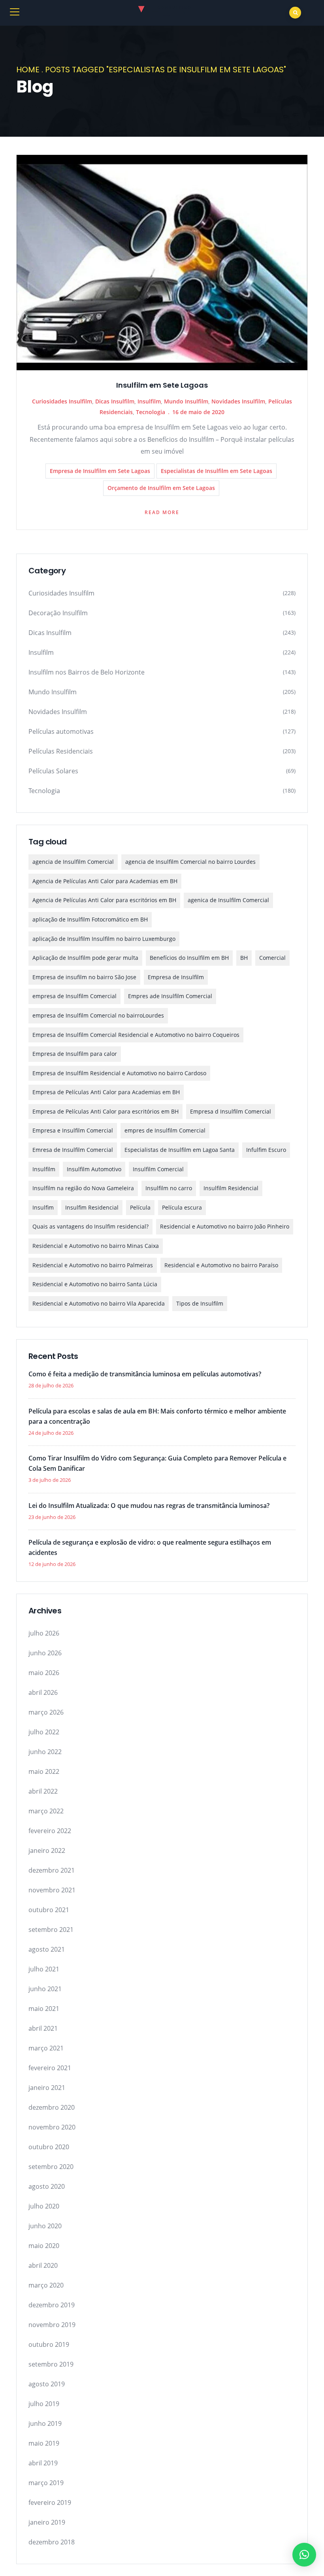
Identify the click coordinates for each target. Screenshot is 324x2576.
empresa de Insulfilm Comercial (74, 996)
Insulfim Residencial (92, 1207)
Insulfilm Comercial (158, 1169)
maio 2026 (44, 1673)
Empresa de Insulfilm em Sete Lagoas (100, 471)
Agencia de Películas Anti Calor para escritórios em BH (104, 900)
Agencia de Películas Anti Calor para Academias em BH (105, 881)
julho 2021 (44, 1969)
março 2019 (46, 2483)
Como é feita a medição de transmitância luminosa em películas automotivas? (145, 1374)
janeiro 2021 (47, 2088)
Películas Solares (53, 771)
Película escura (182, 1207)
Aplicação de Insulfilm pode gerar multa (85, 958)
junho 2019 (45, 2423)
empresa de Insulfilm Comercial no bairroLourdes (98, 1015)
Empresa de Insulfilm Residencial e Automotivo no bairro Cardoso (119, 1073)
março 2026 (46, 1712)
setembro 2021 (51, 1930)
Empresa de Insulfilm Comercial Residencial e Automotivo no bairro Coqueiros (136, 1035)
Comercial (272, 958)
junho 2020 (45, 2226)
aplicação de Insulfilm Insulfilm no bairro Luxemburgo (104, 939)
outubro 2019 (49, 2344)
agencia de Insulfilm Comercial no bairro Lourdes (190, 862)
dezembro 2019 (52, 2305)
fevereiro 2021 (50, 2068)
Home (28, 70)
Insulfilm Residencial (231, 1188)
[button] (304, 2555)
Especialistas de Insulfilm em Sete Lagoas (217, 471)
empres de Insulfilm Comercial (165, 1130)
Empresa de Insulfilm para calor (75, 1054)
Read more (162, 512)
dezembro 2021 (52, 1870)
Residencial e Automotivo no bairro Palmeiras (93, 1265)
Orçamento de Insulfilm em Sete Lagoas (161, 488)
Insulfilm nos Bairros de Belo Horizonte (87, 672)
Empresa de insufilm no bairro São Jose (84, 977)
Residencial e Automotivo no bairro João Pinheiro (225, 1226)
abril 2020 (43, 2265)
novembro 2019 (52, 2325)
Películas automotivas (61, 731)
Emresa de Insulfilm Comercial (73, 1150)
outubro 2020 (49, 2147)
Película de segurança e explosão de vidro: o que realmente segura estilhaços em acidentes (150, 1547)
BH (244, 958)
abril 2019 (43, 2463)
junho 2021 (45, 1989)
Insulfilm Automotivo (94, 1169)
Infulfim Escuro (266, 1150)
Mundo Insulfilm (186, 401)
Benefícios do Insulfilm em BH (189, 958)
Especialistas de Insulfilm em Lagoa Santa (180, 1150)
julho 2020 (44, 2206)
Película (140, 1207)
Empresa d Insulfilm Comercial (231, 1111)
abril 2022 (43, 1791)
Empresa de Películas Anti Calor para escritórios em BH (105, 1111)
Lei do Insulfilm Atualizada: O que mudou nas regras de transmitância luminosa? (149, 1506)
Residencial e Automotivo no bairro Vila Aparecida (99, 1303)
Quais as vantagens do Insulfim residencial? (90, 1226)
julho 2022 (44, 1732)
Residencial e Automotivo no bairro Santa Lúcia (95, 1284)
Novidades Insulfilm (238, 401)
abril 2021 (43, 2028)
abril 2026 (43, 1692)
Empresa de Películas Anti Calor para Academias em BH (106, 1092)
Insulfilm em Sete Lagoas (162, 385)
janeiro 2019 (47, 2522)
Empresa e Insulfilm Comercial (73, 1130)
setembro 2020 (51, 2167)
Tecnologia (151, 412)
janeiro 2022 (47, 1850)
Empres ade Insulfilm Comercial (170, 996)
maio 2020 (44, 2246)
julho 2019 (44, 2404)
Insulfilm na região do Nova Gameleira (83, 1188)
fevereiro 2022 (50, 1831)
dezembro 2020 (52, 2107)
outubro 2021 (49, 1910)
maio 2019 (44, 2443)
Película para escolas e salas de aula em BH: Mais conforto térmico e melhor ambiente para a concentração (157, 1416)
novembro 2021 (52, 1890)
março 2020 (46, 2285)
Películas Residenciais (61, 751)
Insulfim (43, 1207)
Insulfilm (149, 401)
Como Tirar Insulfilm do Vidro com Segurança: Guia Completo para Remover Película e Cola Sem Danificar (157, 1463)
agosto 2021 (47, 1949)
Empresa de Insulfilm (176, 977)
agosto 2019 (47, 2384)
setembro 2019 (51, 2364)
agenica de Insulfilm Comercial (228, 900)
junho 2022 (45, 1752)
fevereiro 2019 (50, 2503)
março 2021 (46, 2048)
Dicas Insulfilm (115, 401)
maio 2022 (44, 1771)
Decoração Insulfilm (58, 613)
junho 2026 (45, 1653)
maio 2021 (44, 2009)
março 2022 (46, 1811)
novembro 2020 (52, 2127)
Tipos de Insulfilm (200, 1303)
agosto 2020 (47, 2186)
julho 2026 (44, 1633)
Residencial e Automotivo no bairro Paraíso (221, 1265)
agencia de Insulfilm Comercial (73, 862)
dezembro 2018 (52, 2542)
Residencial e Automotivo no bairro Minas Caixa (96, 1246)
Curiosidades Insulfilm (62, 401)
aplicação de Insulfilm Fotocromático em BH (90, 919)
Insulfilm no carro (169, 1188)
